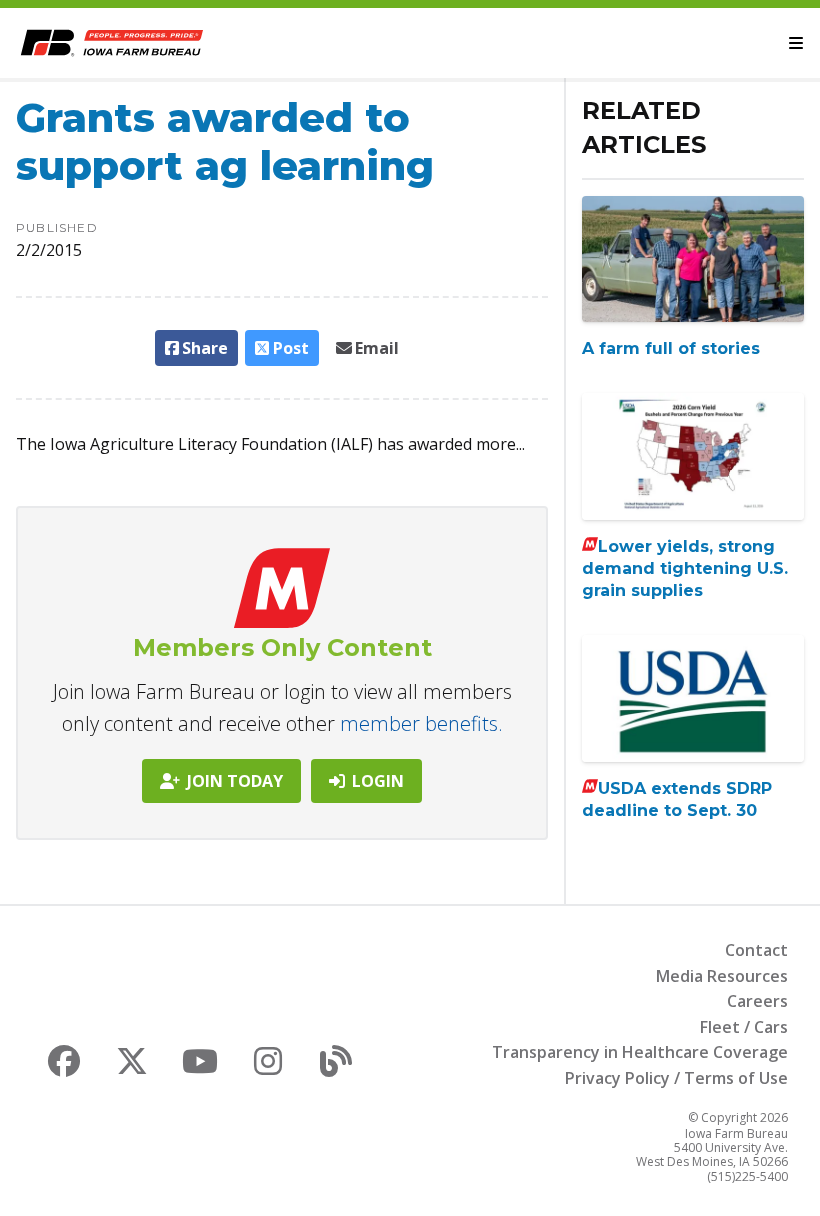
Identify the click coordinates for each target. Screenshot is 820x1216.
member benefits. (421, 723)
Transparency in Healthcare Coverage (640, 1052)
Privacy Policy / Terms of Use (676, 1078)
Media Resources (722, 976)
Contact (756, 950)
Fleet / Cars (744, 1027)
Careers (757, 1001)
